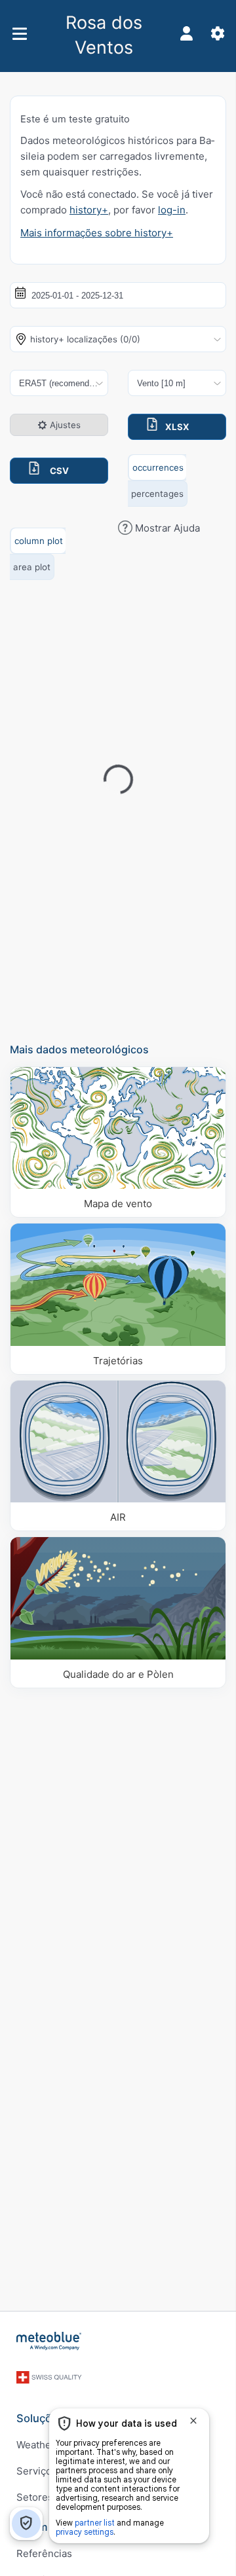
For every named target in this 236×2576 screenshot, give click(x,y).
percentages (157, 494)
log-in (172, 210)
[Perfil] (186, 33)
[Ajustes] (218, 33)
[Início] (49, 2341)
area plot (32, 567)
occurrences (158, 467)
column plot (39, 541)
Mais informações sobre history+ (97, 233)
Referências (44, 2553)
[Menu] (19, 34)
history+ (89, 210)
